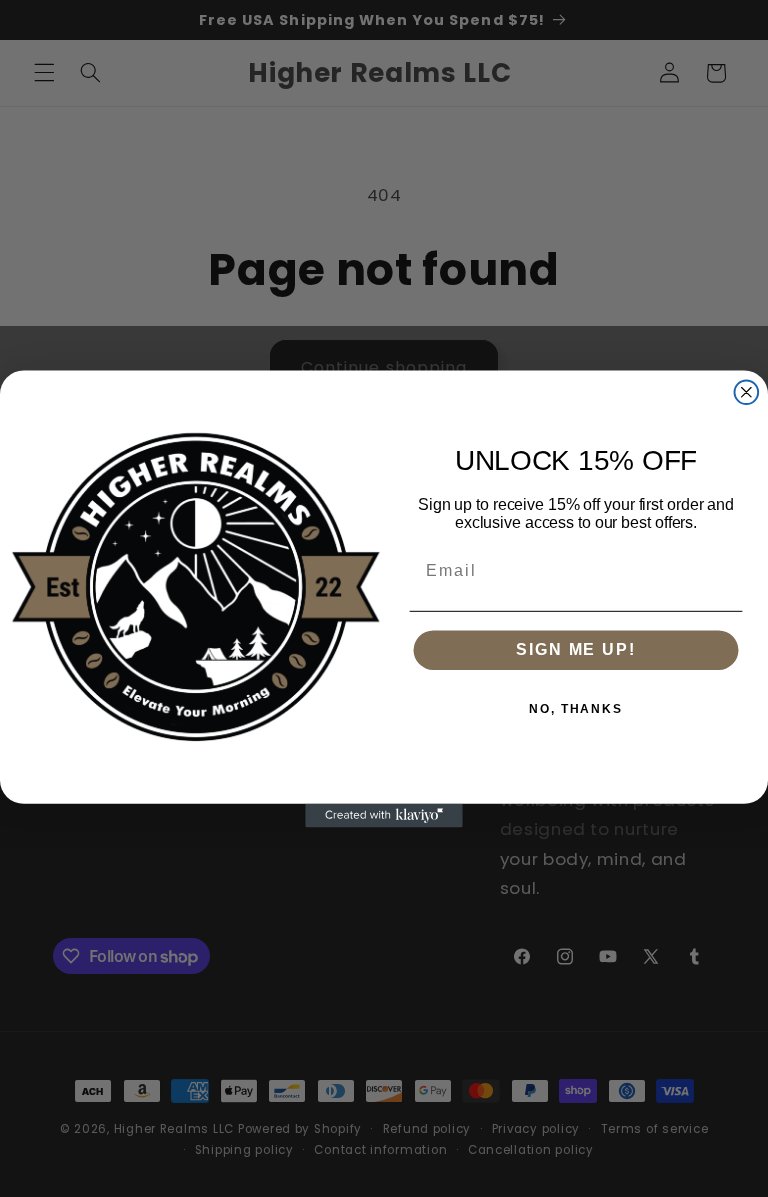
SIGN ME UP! (575, 649)
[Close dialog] (747, 392)
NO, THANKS (576, 709)
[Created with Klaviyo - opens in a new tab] (384, 815)
